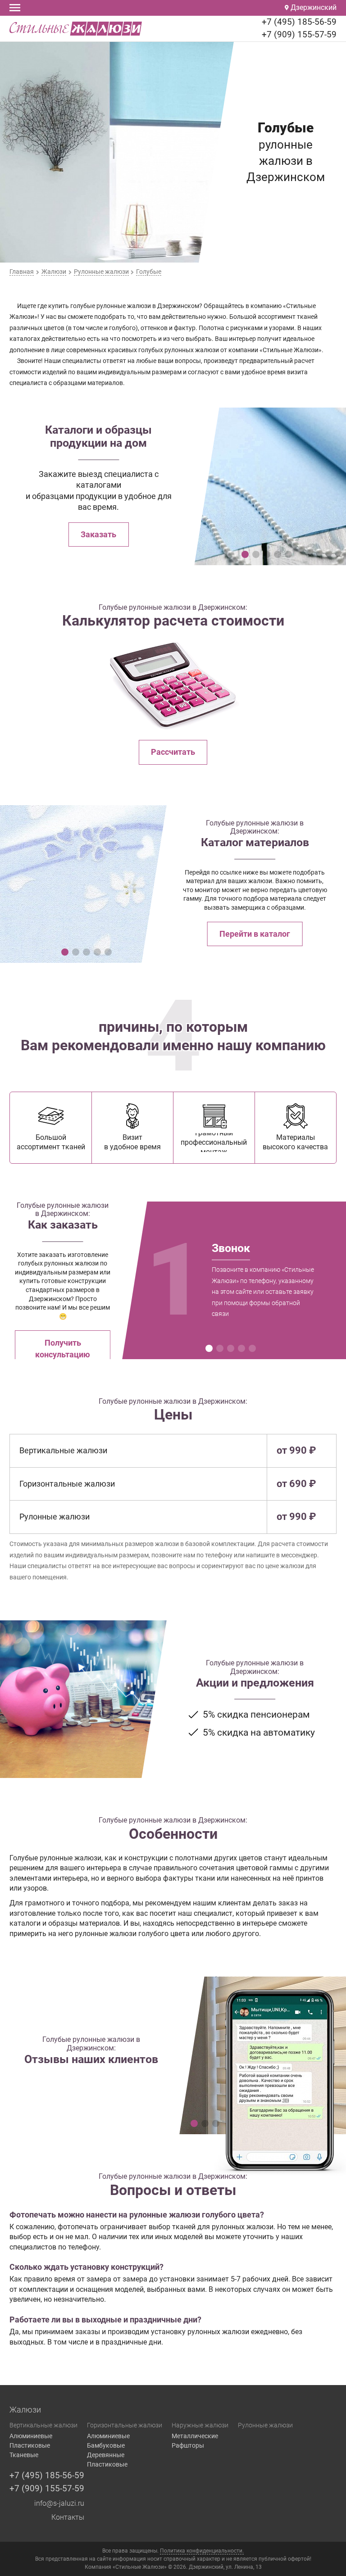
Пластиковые (30, 2445)
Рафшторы (188, 2445)
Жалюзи (25, 2410)
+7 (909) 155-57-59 (299, 34)
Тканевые (24, 2455)
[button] (245, 554)
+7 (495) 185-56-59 (299, 22)
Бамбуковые (106, 2445)
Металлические (195, 2436)
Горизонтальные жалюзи (125, 2425)
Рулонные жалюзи (265, 2425)
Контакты (68, 2517)
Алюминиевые (31, 2436)
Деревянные (106, 2455)
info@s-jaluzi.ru (59, 2503)
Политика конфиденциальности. (202, 2551)
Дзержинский (313, 7)
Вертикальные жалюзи (43, 2425)
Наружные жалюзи (200, 2425)
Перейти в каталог (255, 934)
